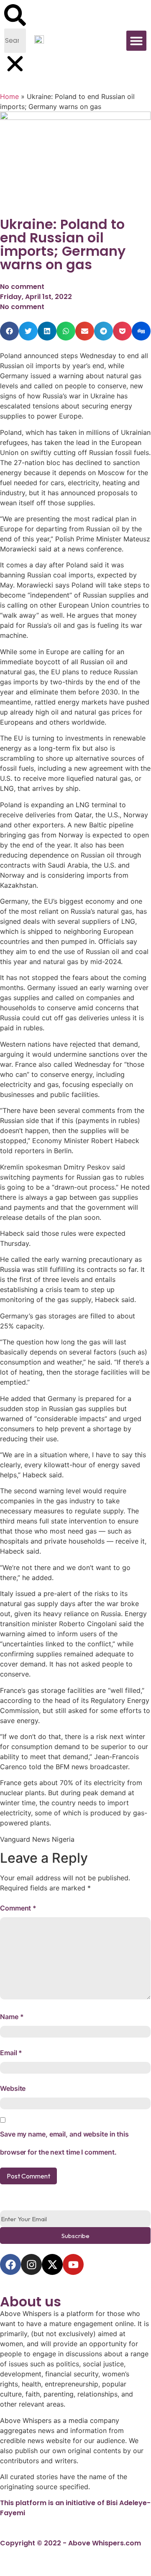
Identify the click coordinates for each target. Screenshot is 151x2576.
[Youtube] (73, 2264)
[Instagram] (31, 2264)
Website (13, 2088)
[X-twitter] (52, 2264)
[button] (15, 16)
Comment (18, 1908)
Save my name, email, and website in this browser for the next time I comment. (64, 2143)
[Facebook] (10, 2264)
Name (12, 2017)
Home (9, 96)
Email (11, 2053)
